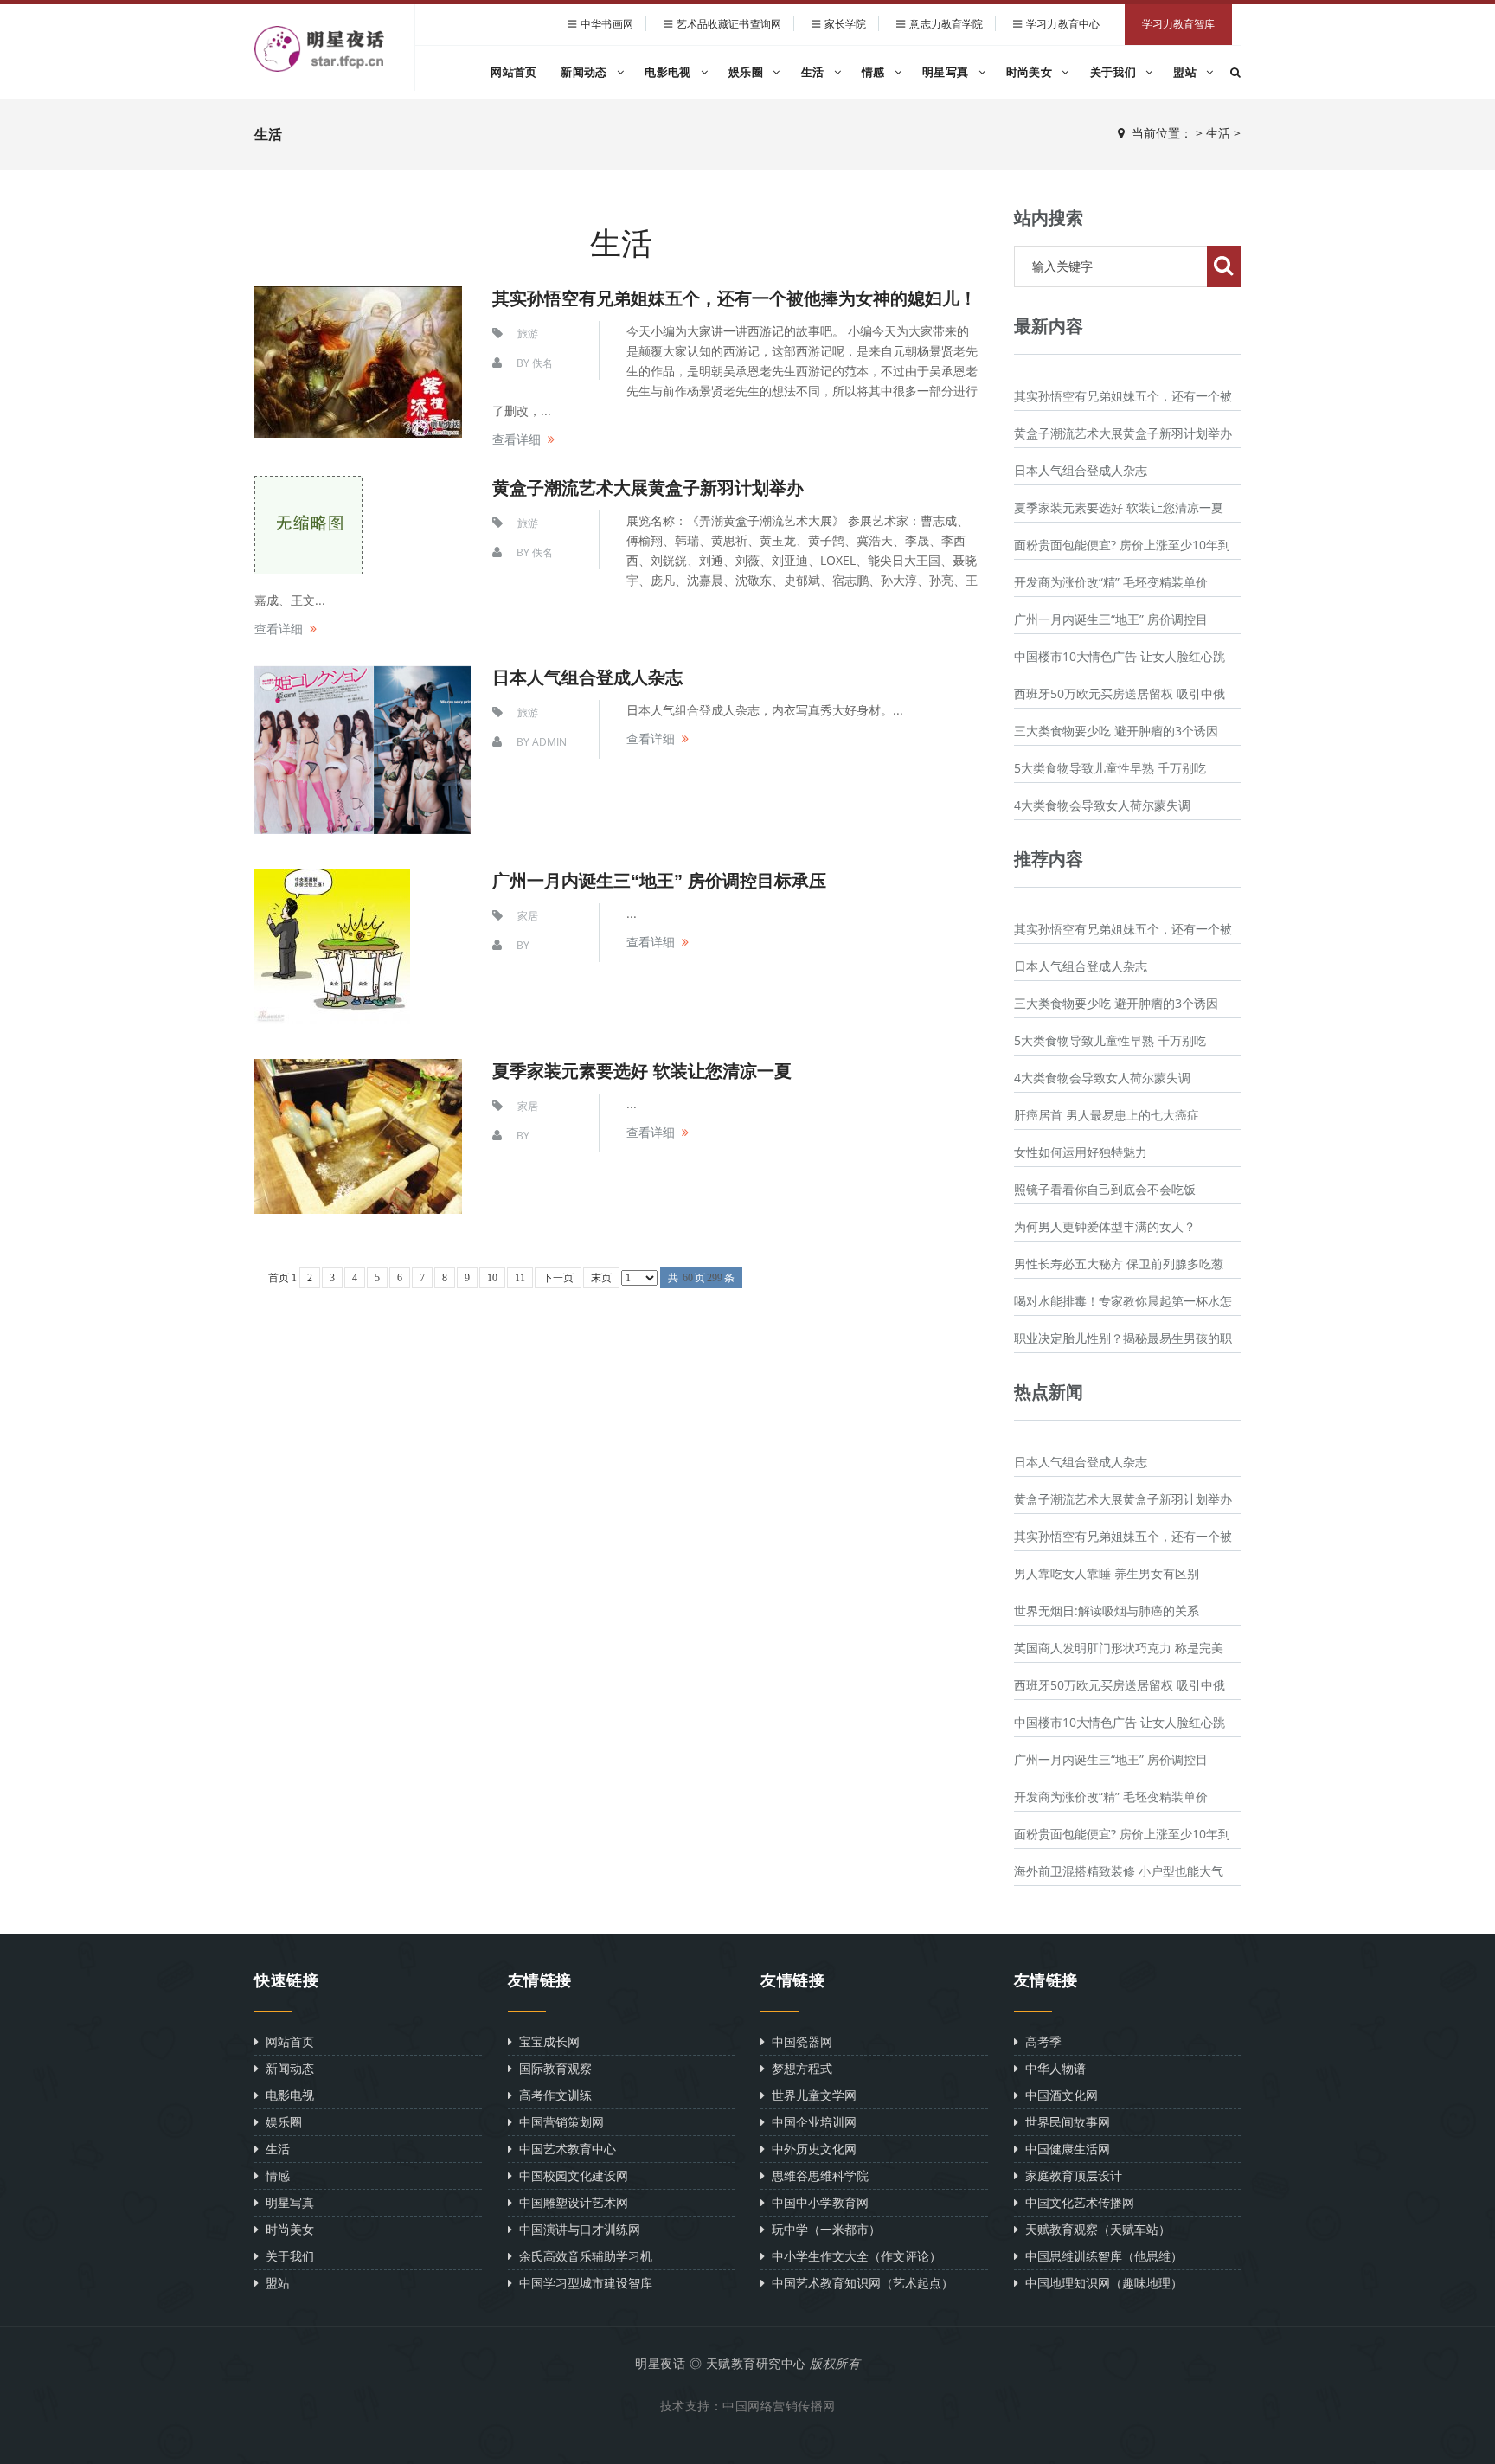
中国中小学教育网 (817, 2202)
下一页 (558, 1278)
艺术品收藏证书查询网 (729, 24)
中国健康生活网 (1064, 2149)
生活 (815, 72)
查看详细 (517, 439)
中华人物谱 (1052, 2068)
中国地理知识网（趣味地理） (1100, 2283)
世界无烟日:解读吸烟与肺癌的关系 (1107, 1611)
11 (520, 1278)
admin (549, 742)
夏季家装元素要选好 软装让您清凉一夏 (642, 1071)
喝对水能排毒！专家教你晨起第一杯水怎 (1123, 1301)
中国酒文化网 (1058, 2095)
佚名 (542, 363)
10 (492, 1278)
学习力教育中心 (1063, 24)
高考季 (1040, 2041)
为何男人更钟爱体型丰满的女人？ (1105, 1226)
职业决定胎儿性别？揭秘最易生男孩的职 (1123, 1338)
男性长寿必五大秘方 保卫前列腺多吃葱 (1119, 1264)
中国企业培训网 (811, 2122)
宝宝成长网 (546, 2041)
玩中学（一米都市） (823, 2229)
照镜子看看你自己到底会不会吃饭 (1105, 1189)
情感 (875, 72)
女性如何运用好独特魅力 (1081, 1152)
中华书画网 (607, 24)
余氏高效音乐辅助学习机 (582, 2256)
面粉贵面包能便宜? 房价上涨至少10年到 (1122, 545)
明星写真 (947, 72)
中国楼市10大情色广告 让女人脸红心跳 (1120, 656)
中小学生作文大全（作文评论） (853, 2256)
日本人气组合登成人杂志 (1081, 470)
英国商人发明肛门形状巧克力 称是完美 (1119, 1648)
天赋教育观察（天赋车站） (1094, 2229)
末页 (601, 1278)
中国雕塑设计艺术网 (570, 2202)
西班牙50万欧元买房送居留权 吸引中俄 (1120, 693)
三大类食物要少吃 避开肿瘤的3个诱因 (1116, 731)
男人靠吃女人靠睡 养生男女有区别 (1107, 1573)
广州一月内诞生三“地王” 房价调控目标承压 (659, 881)
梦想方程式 (799, 2068)
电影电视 (670, 72)
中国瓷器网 (799, 2041)
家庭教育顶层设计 (1070, 2175)
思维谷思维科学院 (817, 2175)
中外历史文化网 (811, 2149)
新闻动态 (586, 72)
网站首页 (513, 72)
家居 (528, 916)
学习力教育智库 (1178, 24)
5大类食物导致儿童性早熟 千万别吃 (1110, 768)
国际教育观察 (552, 2068)
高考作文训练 (552, 2095)
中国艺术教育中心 (564, 2149)
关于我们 (1115, 72)
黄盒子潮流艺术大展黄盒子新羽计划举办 (648, 488)
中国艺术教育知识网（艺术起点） (859, 2283)
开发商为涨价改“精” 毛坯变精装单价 (1111, 582)
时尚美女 (1031, 72)
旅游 (528, 334)
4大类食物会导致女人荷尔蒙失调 (1102, 805)
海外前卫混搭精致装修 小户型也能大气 (1119, 1871)
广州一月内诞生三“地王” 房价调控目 (1111, 619)
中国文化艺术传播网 (1076, 2202)
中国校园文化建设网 (570, 2175)
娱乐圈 (747, 72)
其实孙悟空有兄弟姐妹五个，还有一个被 (1123, 396)
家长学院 (845, 24)
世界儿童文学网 (811, 2095)
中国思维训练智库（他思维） (1100, 2256)
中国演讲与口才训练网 (576, 2229)
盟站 (1187, 72)
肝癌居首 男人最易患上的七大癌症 (1107, 1115)
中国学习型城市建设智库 (582, 2283)
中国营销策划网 (558, 2122)
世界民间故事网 (1064, 2122)
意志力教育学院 (946, 24)
